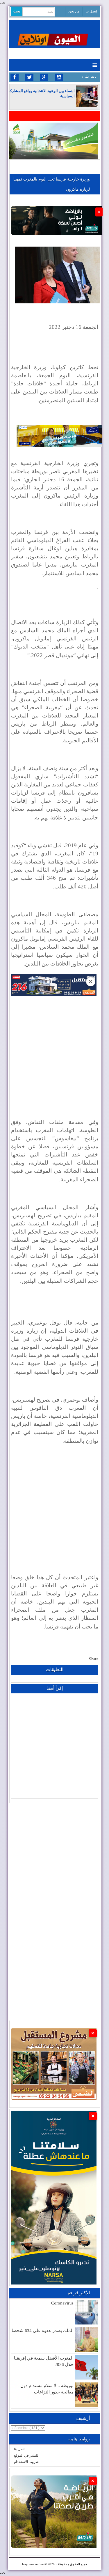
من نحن (74, 11)
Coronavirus (62, 2303)
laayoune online (33, 2564)
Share (94, 1659)
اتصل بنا (20, 2449)
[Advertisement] (54, 1051)
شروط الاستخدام (26, 2462)
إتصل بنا (91, 11)
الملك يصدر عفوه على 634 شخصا (43, 2331)
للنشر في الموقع (26, 2455)
